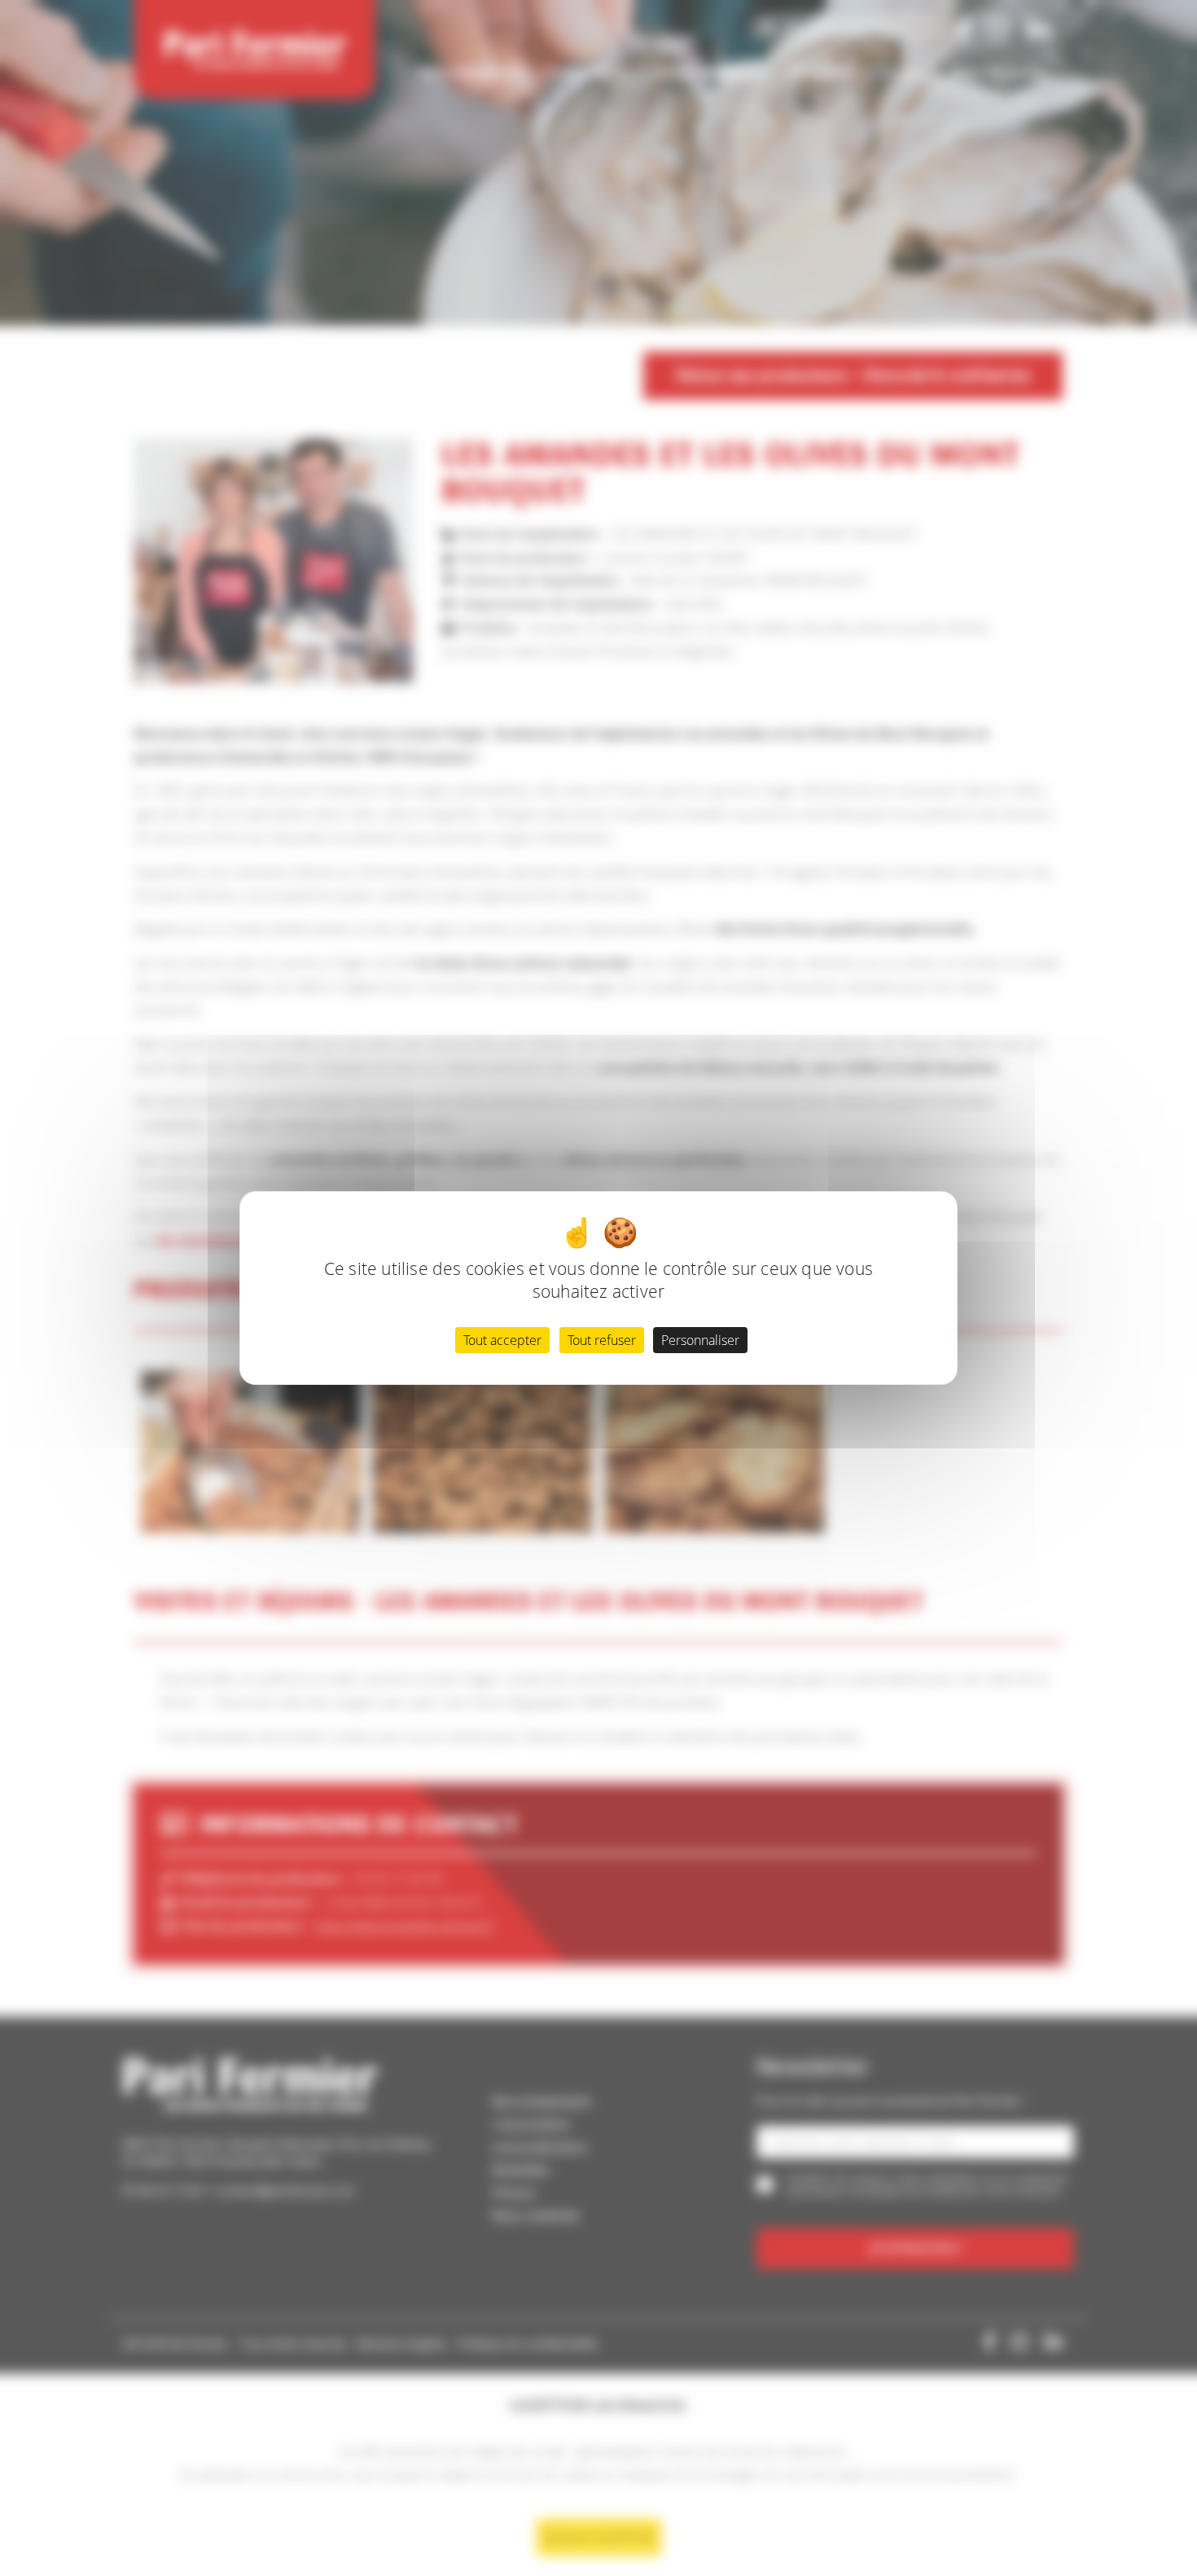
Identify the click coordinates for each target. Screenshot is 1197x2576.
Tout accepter (502, 1340)
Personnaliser (700, 1340)
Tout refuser (602, 1340)
